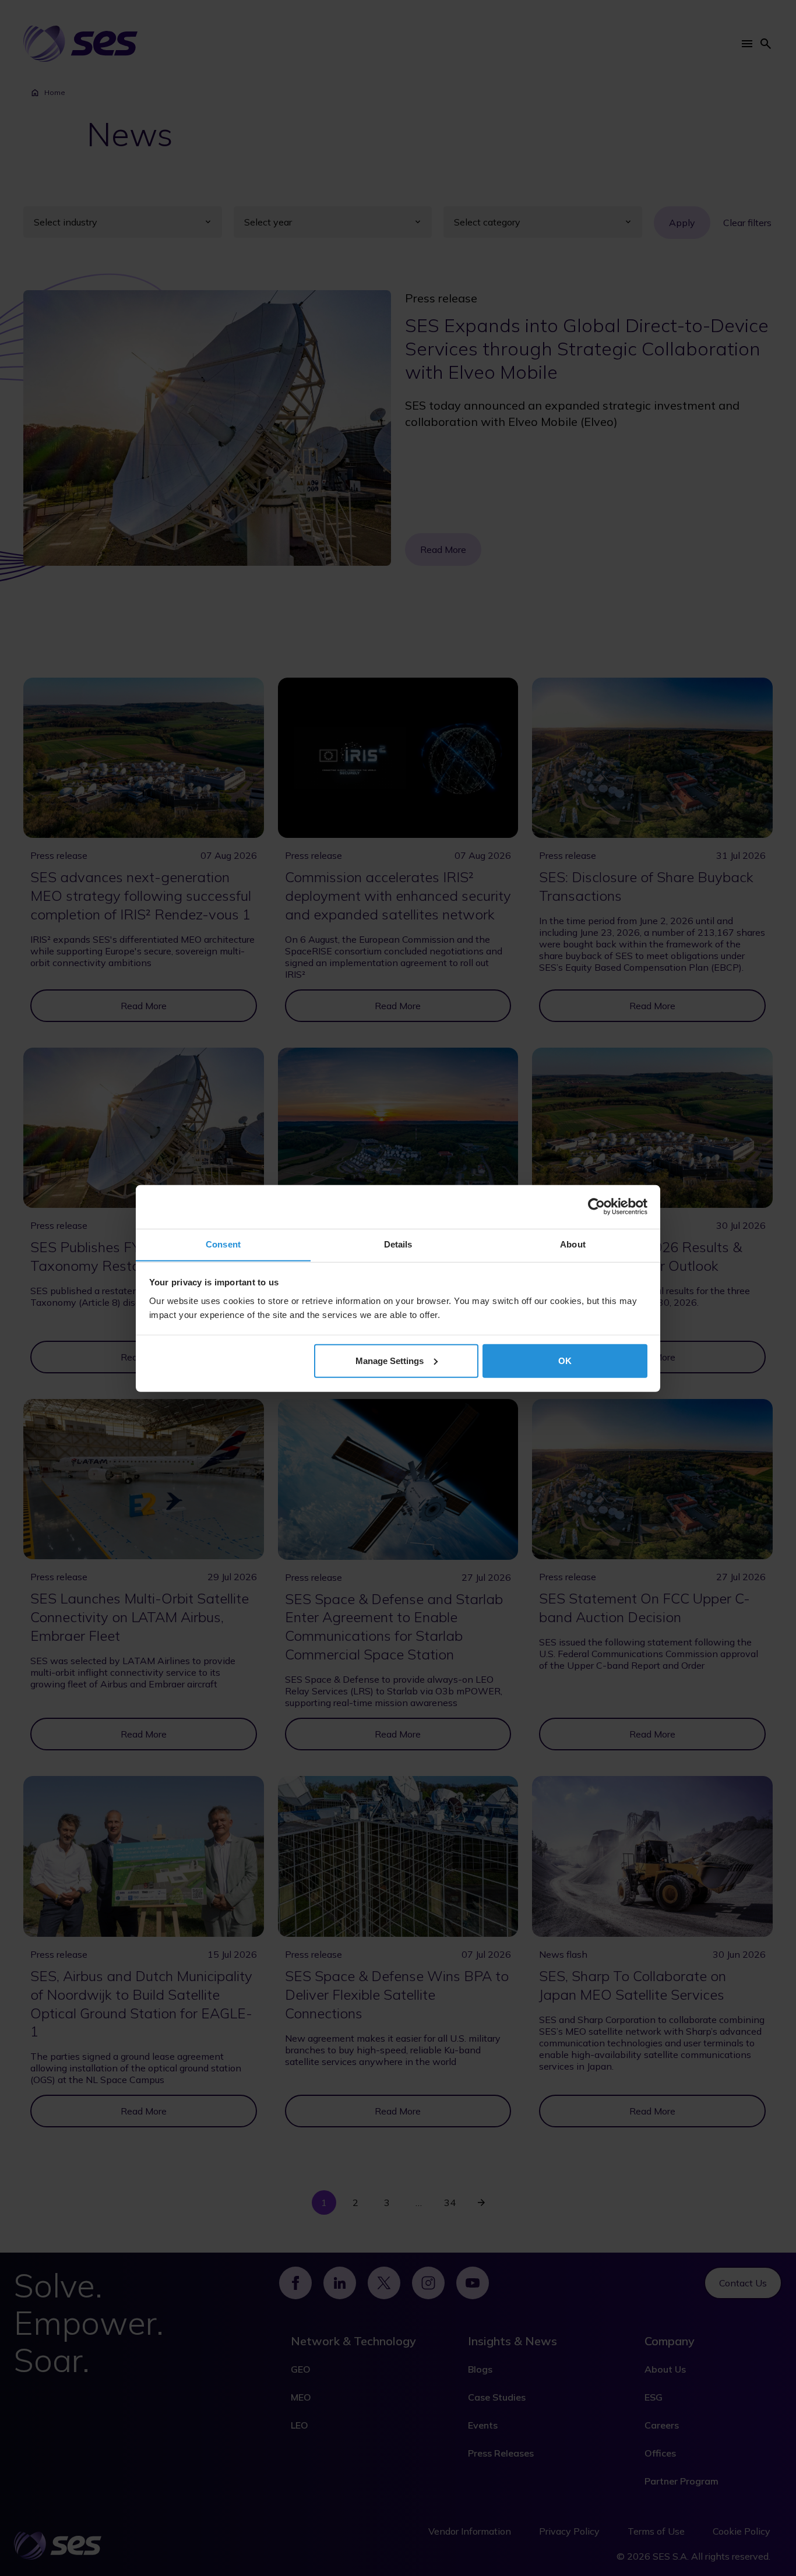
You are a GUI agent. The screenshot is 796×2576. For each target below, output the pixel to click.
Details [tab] (398, 1244)
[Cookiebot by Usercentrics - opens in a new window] (596, 1207)
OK (565, 1360)
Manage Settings (390, 1360)
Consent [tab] (223, 1244)
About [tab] (573, 1244)
